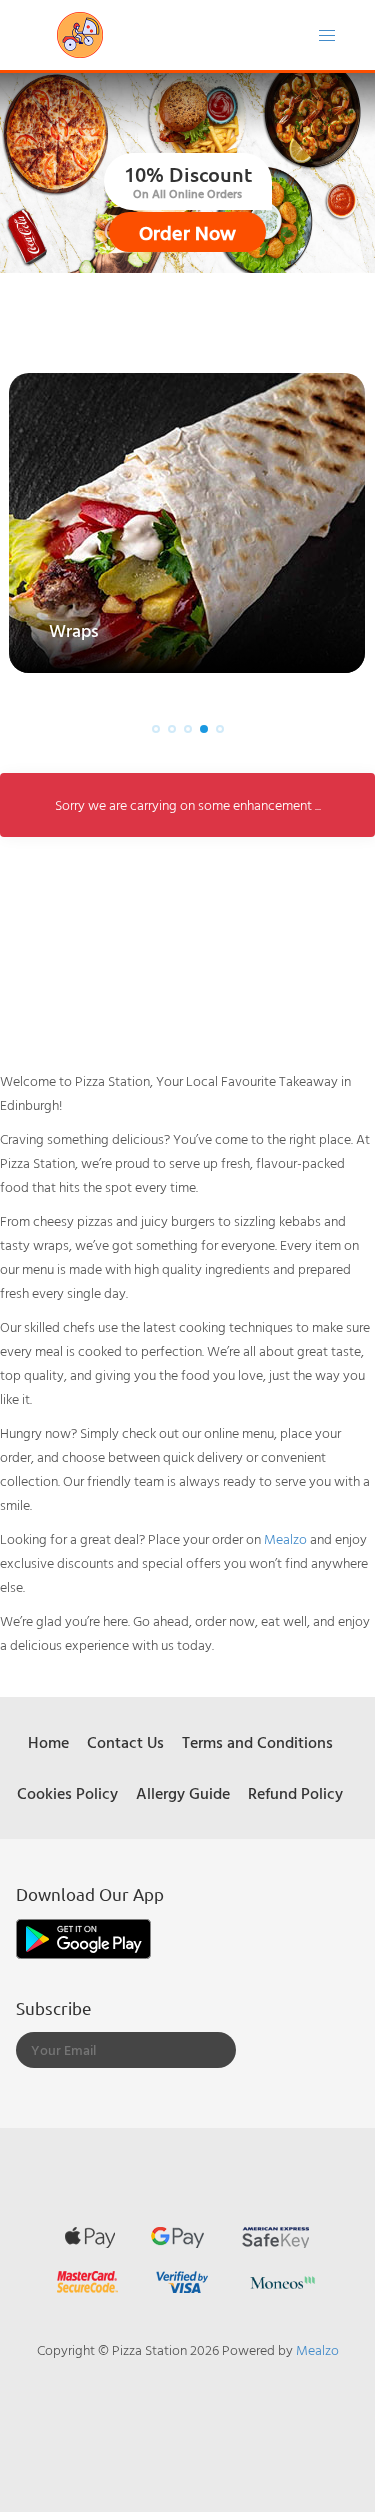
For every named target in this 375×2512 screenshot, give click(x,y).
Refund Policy (295, 1793)
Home (48, 1742)
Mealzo (285, 1538)
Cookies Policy (67, 1793)
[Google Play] (83, 1936)
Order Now (187, 232)
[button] (156, 729)
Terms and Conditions (257, 1742)
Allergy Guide (183, 1793)
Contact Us (125, 1742)
